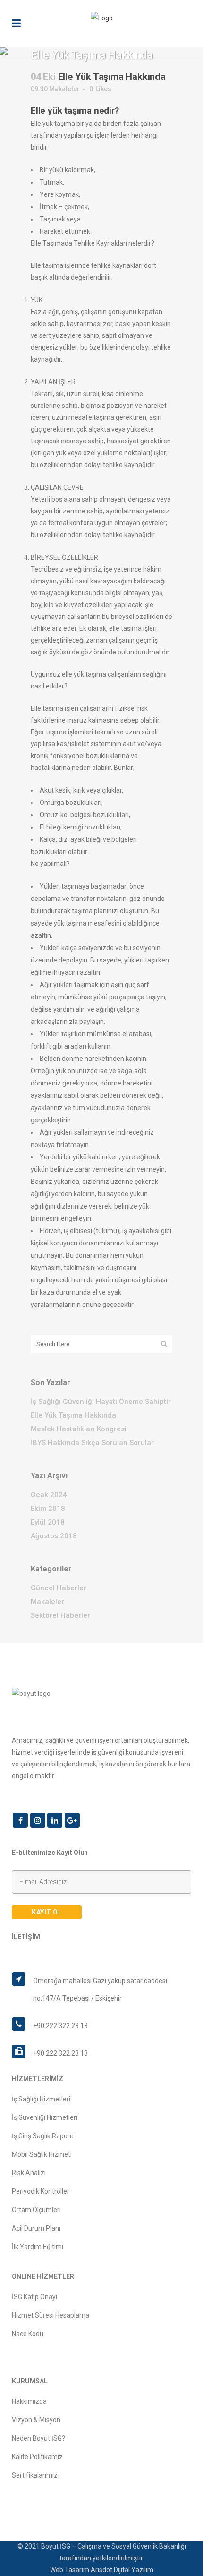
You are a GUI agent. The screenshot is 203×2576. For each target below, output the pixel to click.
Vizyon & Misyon (36, 2420)
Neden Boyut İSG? (38, 2438)
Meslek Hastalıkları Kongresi (79, 1429)
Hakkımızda (29, 2401)
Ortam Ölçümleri (36, 2210)
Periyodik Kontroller (41, 2191)
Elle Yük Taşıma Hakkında (73, 1415)
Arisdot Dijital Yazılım (122, 2570)
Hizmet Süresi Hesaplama (51, 2315)
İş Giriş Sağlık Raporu (43, 2136)
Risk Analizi (29, 2173)
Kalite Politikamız (37, 2457)
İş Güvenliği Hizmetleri (45, 2117)
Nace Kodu (28, 2334)
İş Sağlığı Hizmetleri (41, 2099)
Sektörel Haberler (60, 1615)
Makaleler (64, 89)
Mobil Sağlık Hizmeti (42, 2154)
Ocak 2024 (49, 1495)
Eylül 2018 (48, 1522)
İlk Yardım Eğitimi (38, 2247)
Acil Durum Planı (36, 2228)
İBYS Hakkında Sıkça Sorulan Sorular (92, 1443)
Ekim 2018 (48, 1509)
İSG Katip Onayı (34, 2297)
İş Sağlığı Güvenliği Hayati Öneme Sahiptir (101, 1402)
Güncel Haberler (59, 1588)
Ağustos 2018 (54, 1536)
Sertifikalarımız (35, 2475)
